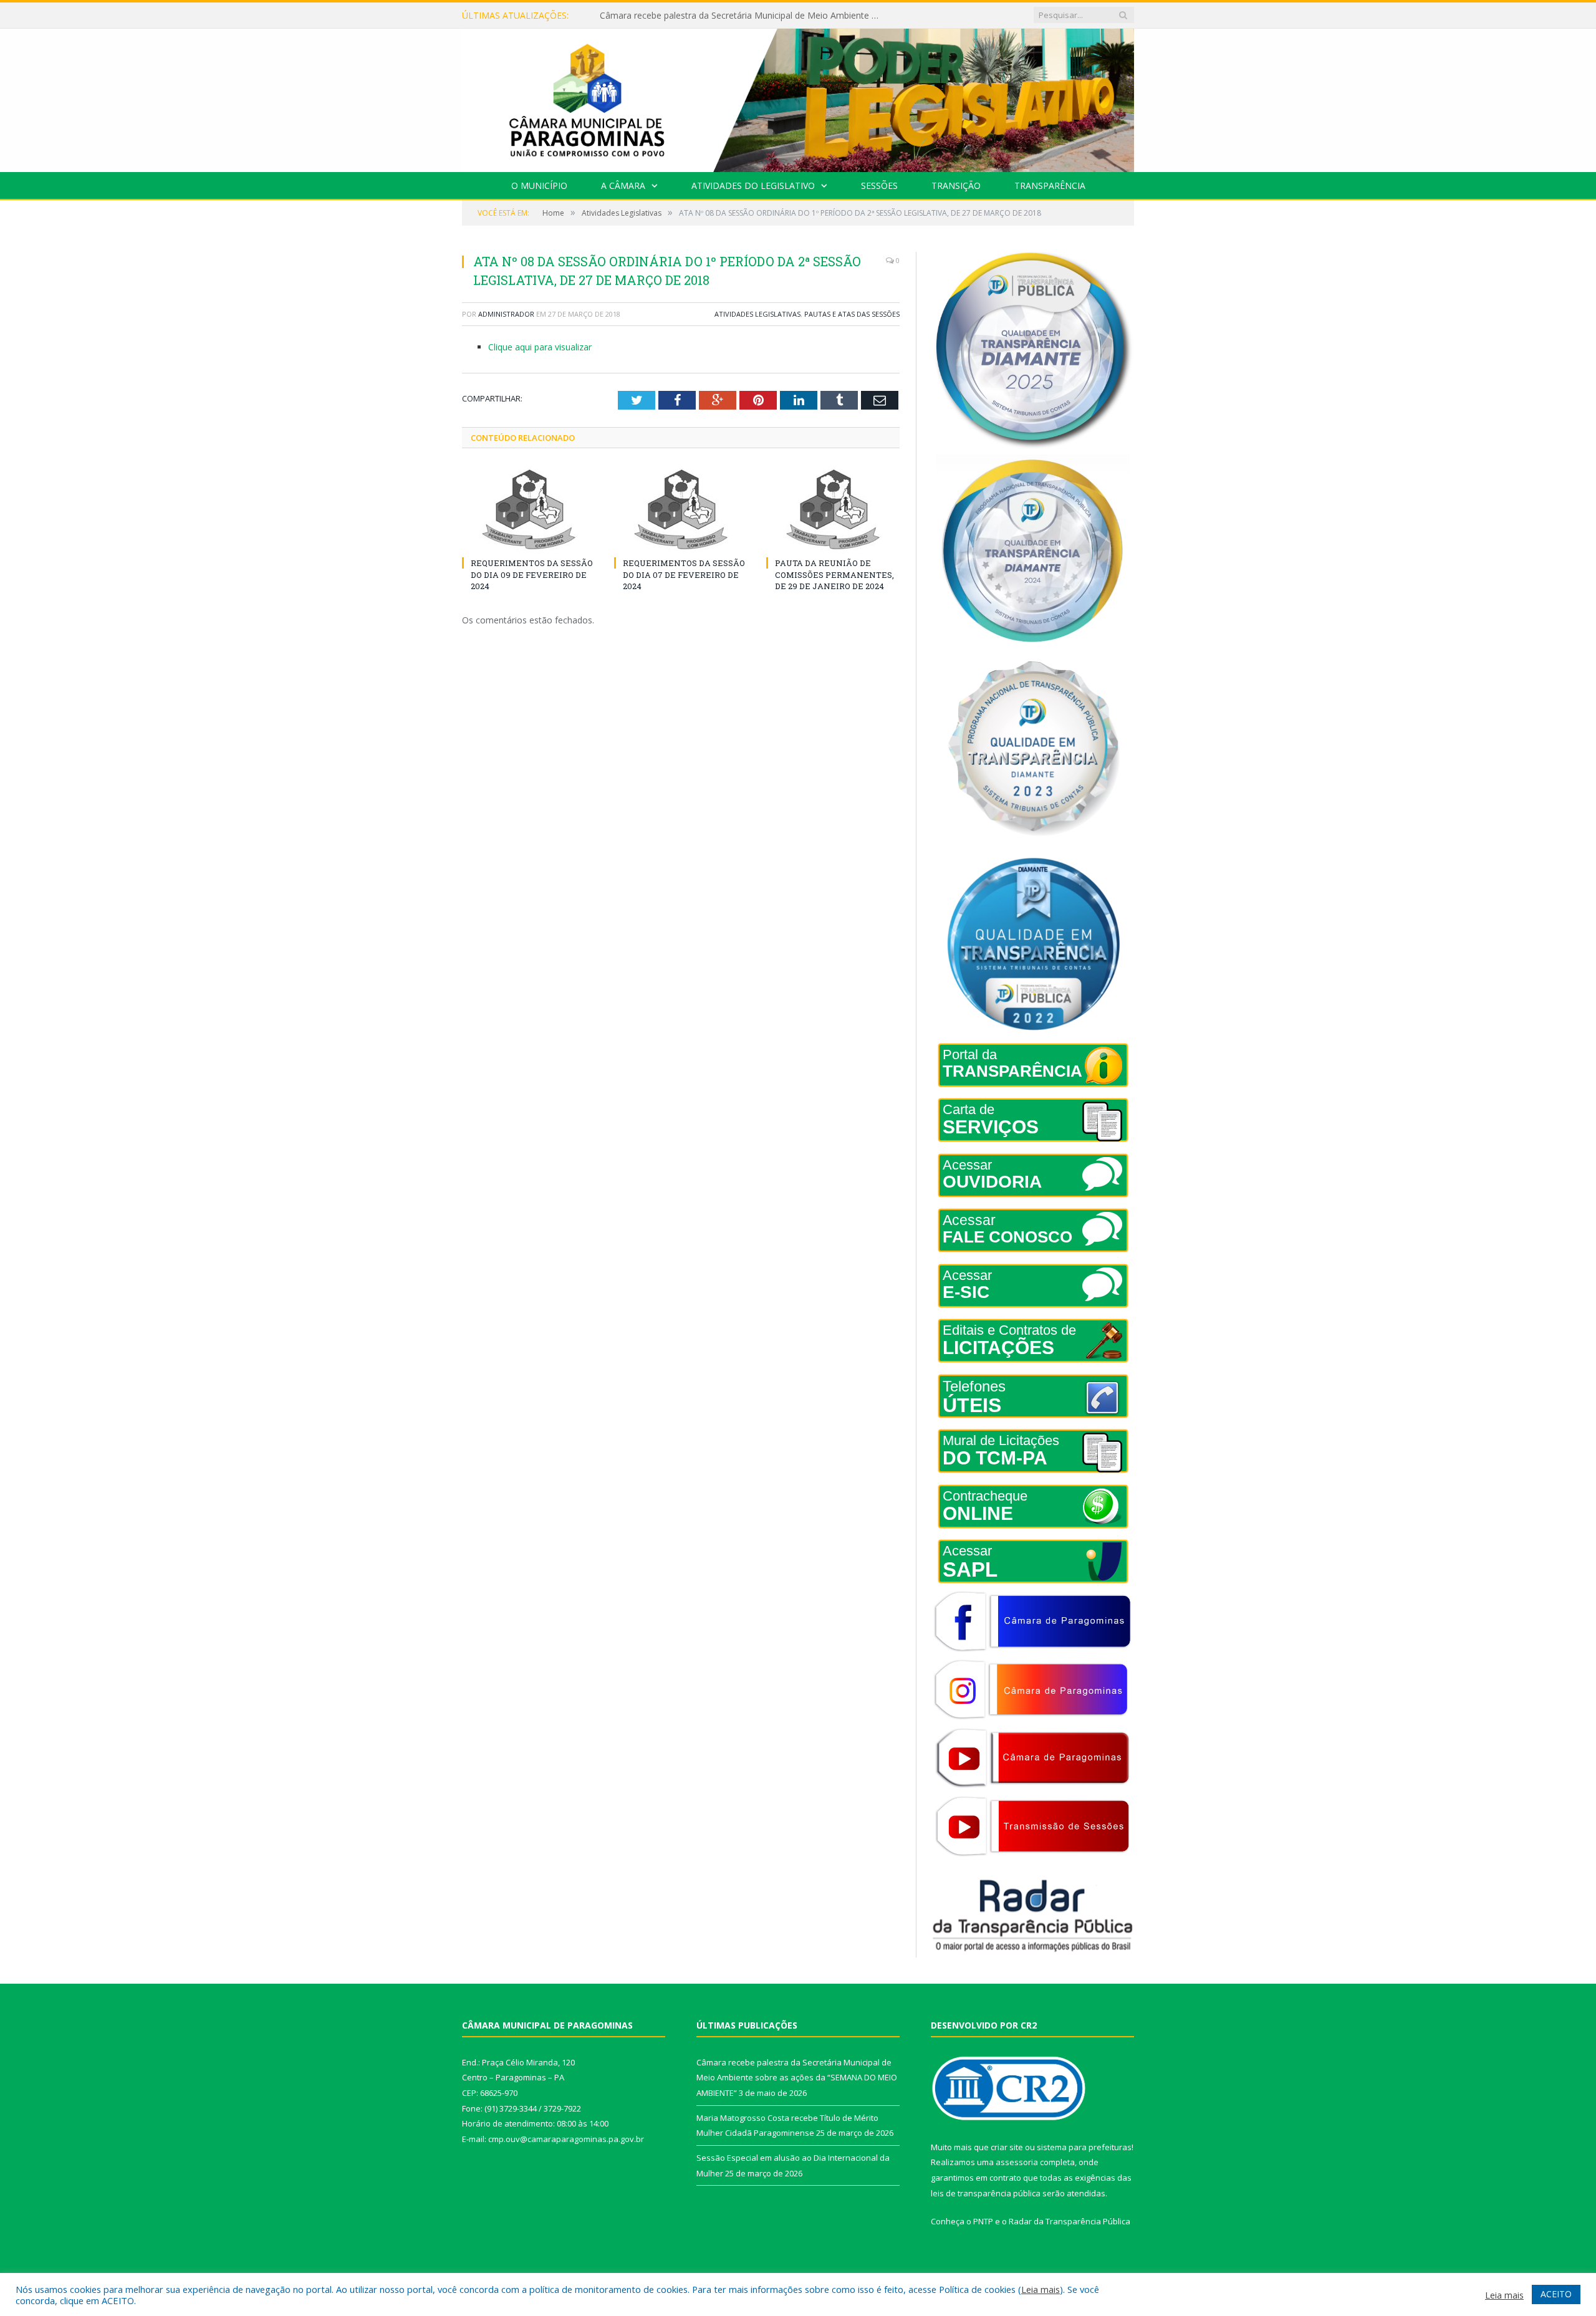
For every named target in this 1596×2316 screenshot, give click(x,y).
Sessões (879, 185)
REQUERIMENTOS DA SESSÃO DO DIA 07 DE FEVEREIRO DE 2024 (684, 574)
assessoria (1017, 2162)
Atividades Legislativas (757, 314)
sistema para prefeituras (1084, 2147)
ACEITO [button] (1556, 2294)
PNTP (983, 2221)
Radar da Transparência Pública (1070, 2221)
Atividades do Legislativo (753, 185)
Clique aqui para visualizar (540, 347)
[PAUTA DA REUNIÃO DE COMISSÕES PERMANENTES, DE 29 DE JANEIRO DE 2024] (833, 509)
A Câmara (623, 185)
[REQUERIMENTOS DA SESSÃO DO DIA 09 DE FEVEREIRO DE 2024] (529, 509)
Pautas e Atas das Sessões (852, 314)
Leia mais (1041, 2289)
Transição (956, 185)
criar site (1007, 2147)
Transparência (1050, 185)
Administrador (506, 314)
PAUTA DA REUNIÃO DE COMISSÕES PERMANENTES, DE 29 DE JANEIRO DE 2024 (834, 574)
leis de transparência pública (986, 2193)
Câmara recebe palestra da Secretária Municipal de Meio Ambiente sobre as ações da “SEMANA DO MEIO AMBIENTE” (797, 2078)
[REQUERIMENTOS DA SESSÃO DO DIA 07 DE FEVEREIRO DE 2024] (681, 509)
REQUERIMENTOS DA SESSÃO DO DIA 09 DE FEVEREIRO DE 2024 (532, 574)
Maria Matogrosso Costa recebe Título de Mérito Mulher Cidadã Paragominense (743, 16)
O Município (539, 185)
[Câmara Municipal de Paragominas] (798, 98)
